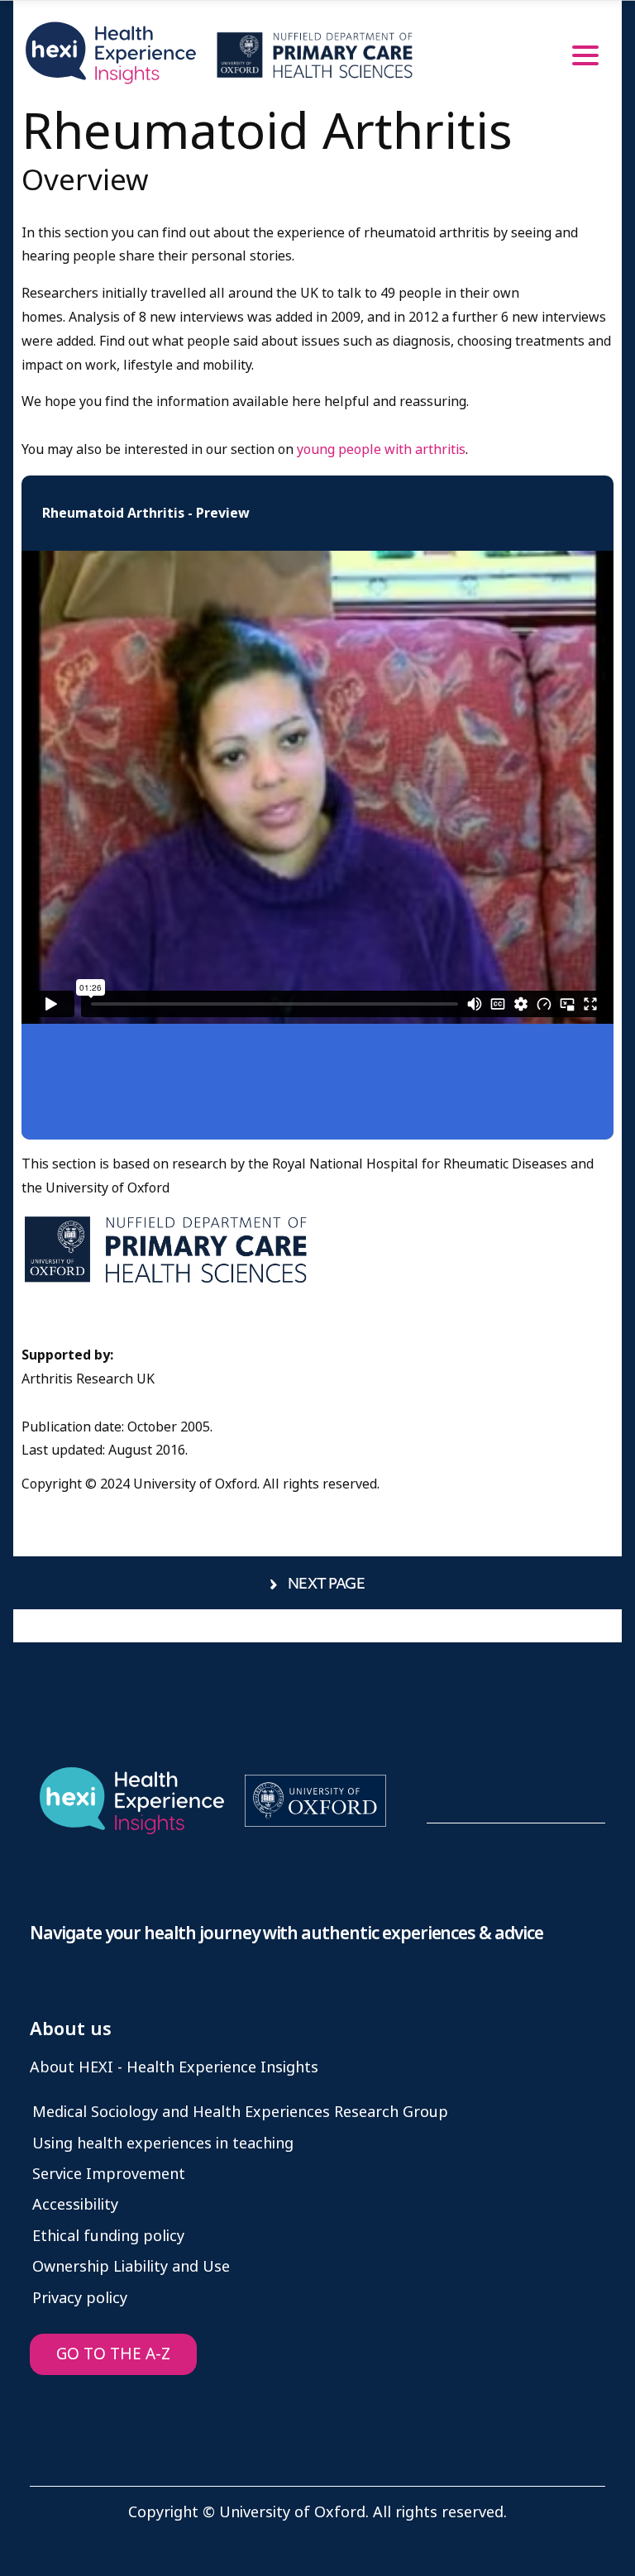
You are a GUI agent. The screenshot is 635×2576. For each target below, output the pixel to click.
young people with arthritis (381, 449)
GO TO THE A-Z (113, 2354)
